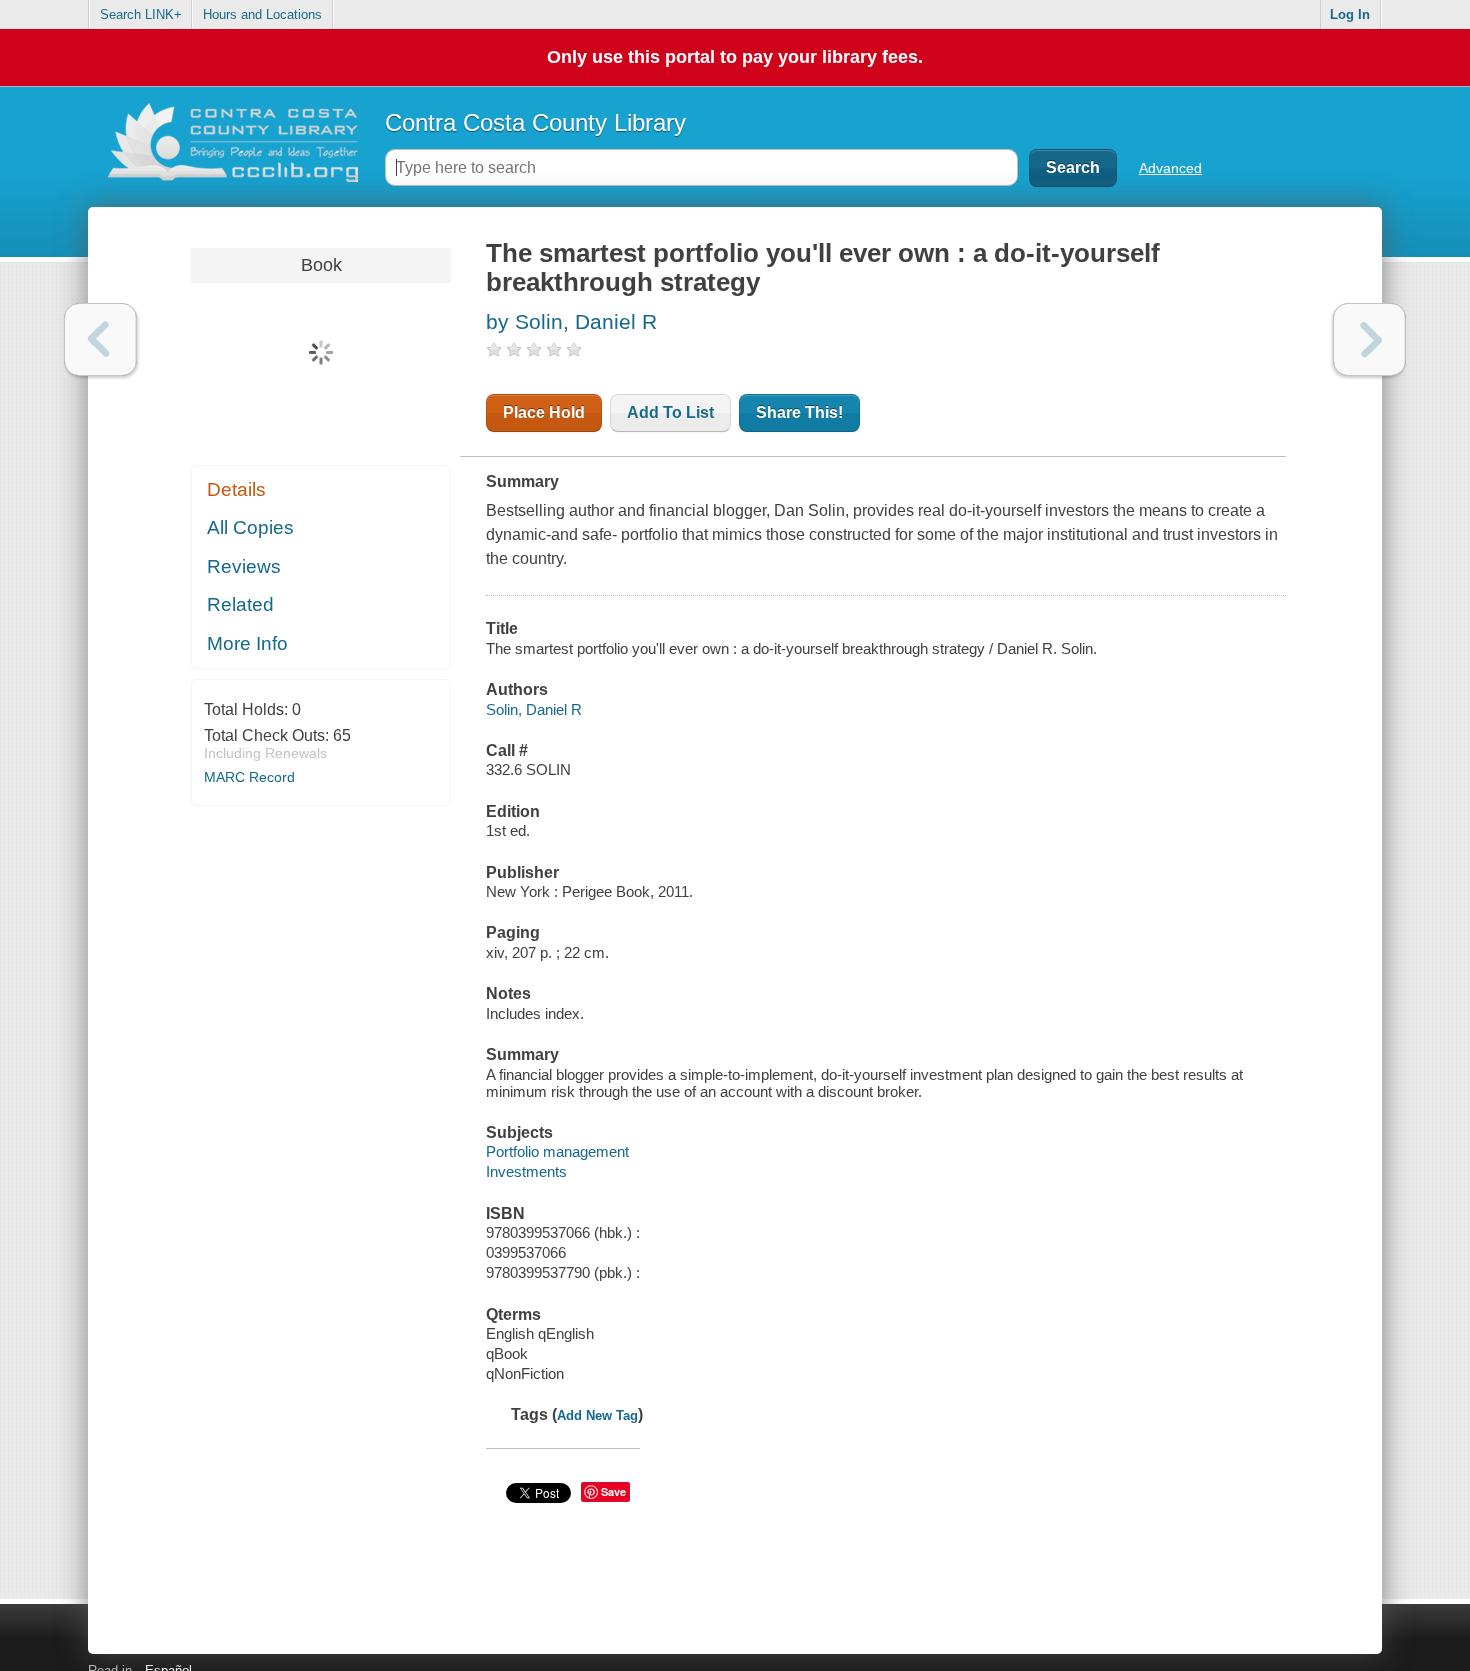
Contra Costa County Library (535, 122)
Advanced (1170, 168)
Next (1369, 339)
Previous (100, 339)
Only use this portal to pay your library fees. (735, 57)
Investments (526, 1171)
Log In (1350, 14)
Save (613, 1491)
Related (240, 604)
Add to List (670, 412)
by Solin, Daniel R (571, 321)
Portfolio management (557, 1151)
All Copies (250, 527)
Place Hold (544, 412)
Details (236, 489)
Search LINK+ (141, 14)
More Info (247, 643)
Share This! (799, 412)
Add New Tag (597, 1415)
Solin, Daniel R (534, 709)
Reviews (244, 566)
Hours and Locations (262, 14)
